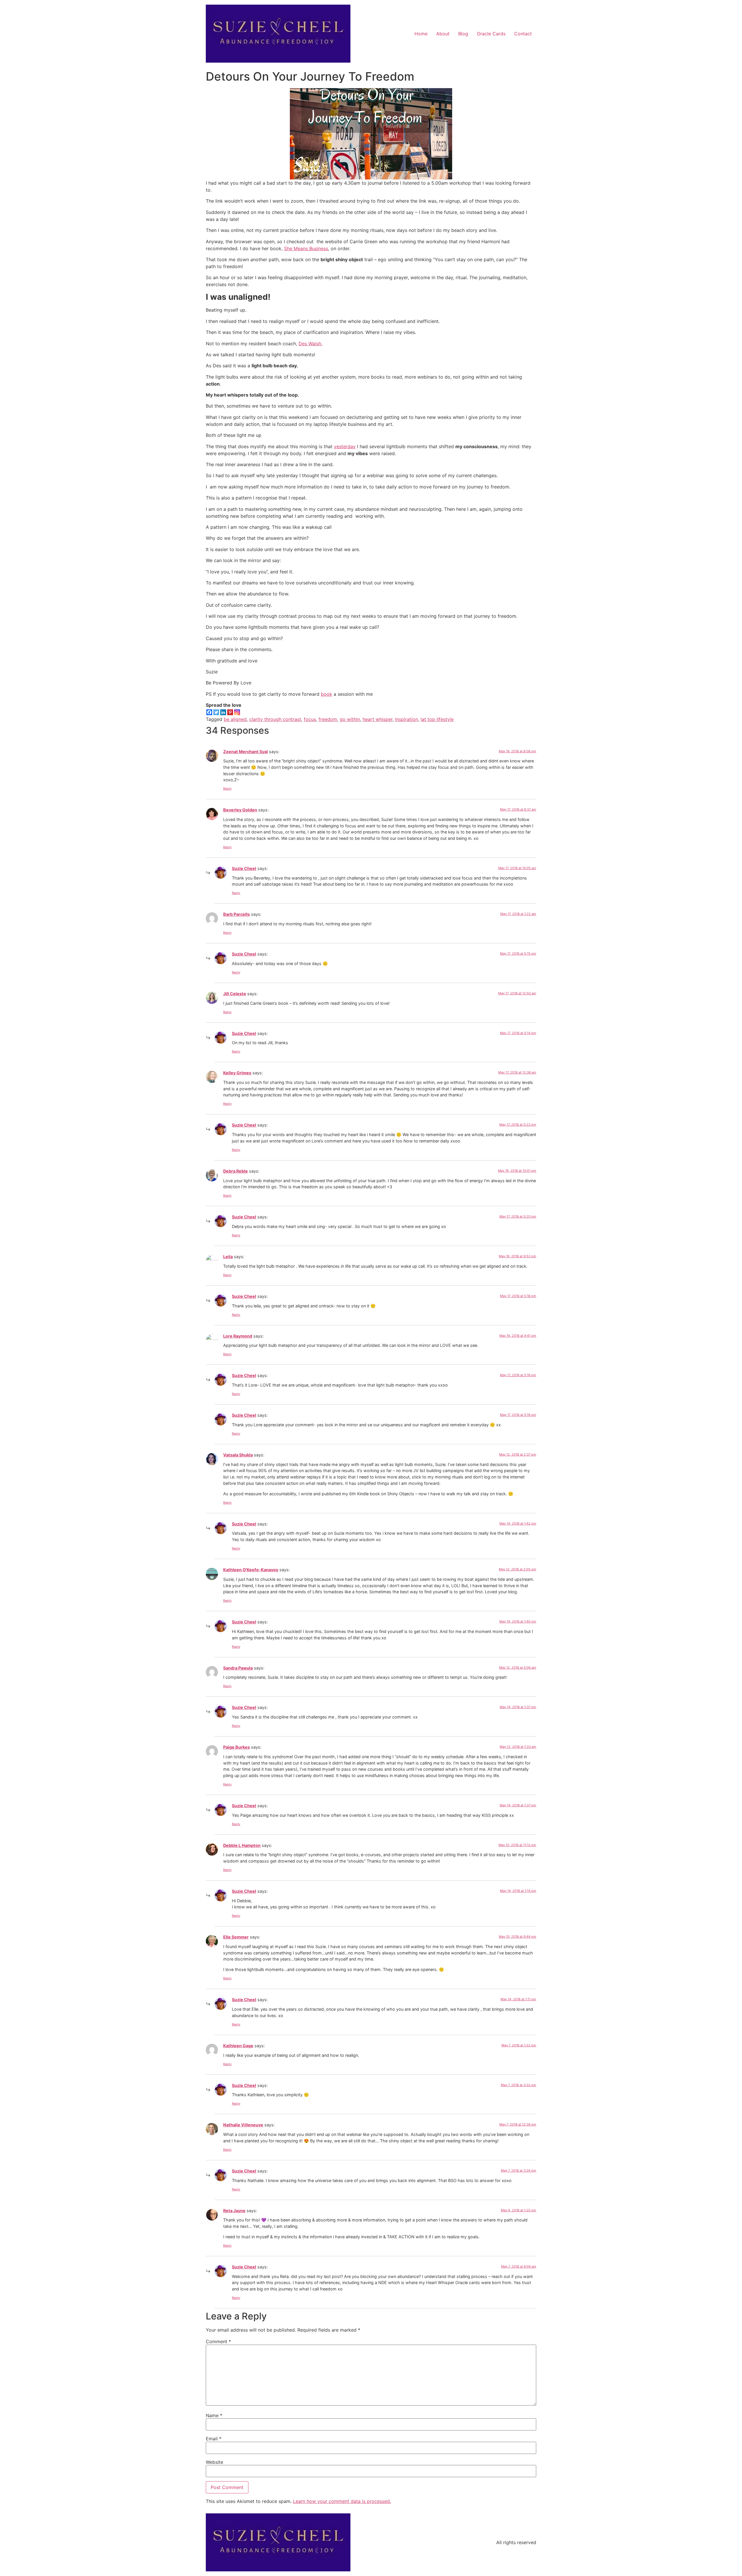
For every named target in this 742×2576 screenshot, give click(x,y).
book (327, 694)
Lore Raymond (238, 1336)
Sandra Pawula (238, 1668)
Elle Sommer (236, 1937)
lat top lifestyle (437, 719)
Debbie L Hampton (242, 1845)
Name (214, 2415)
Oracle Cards (491, 34)
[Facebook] (209, 712)
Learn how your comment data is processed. (342, 2501)
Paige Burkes (237, 1747)
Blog (463, 34)
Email (214, 2439)
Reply (227, 789)
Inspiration (407, 719)
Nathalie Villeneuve (243, 2125)
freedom (328, 719)
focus (310, 719)
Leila (228, 1257)
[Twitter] (216, 712)
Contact (523, 34)
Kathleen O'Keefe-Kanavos (251, 1570)
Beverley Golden (240, 810)
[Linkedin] (223, 712)
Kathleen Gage (238, 2046)
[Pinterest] (230, 712)
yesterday (345, 446)
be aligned (235, 719)
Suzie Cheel (244, 868)
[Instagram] (237, 712)
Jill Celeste (235, 994)
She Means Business (306, 248)
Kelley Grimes (237, 1073)
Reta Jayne (234, 2211)
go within (350, 719)
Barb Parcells (237, 914)
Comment (218, 2341)
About (443, 34)
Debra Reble (235, 1171)
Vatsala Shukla (238, 1455)
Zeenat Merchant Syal (245, 752)
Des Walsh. (310, 344)
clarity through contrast (275, 719)
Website (214, 2462)
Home (421, 34)
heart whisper (378, 719)
